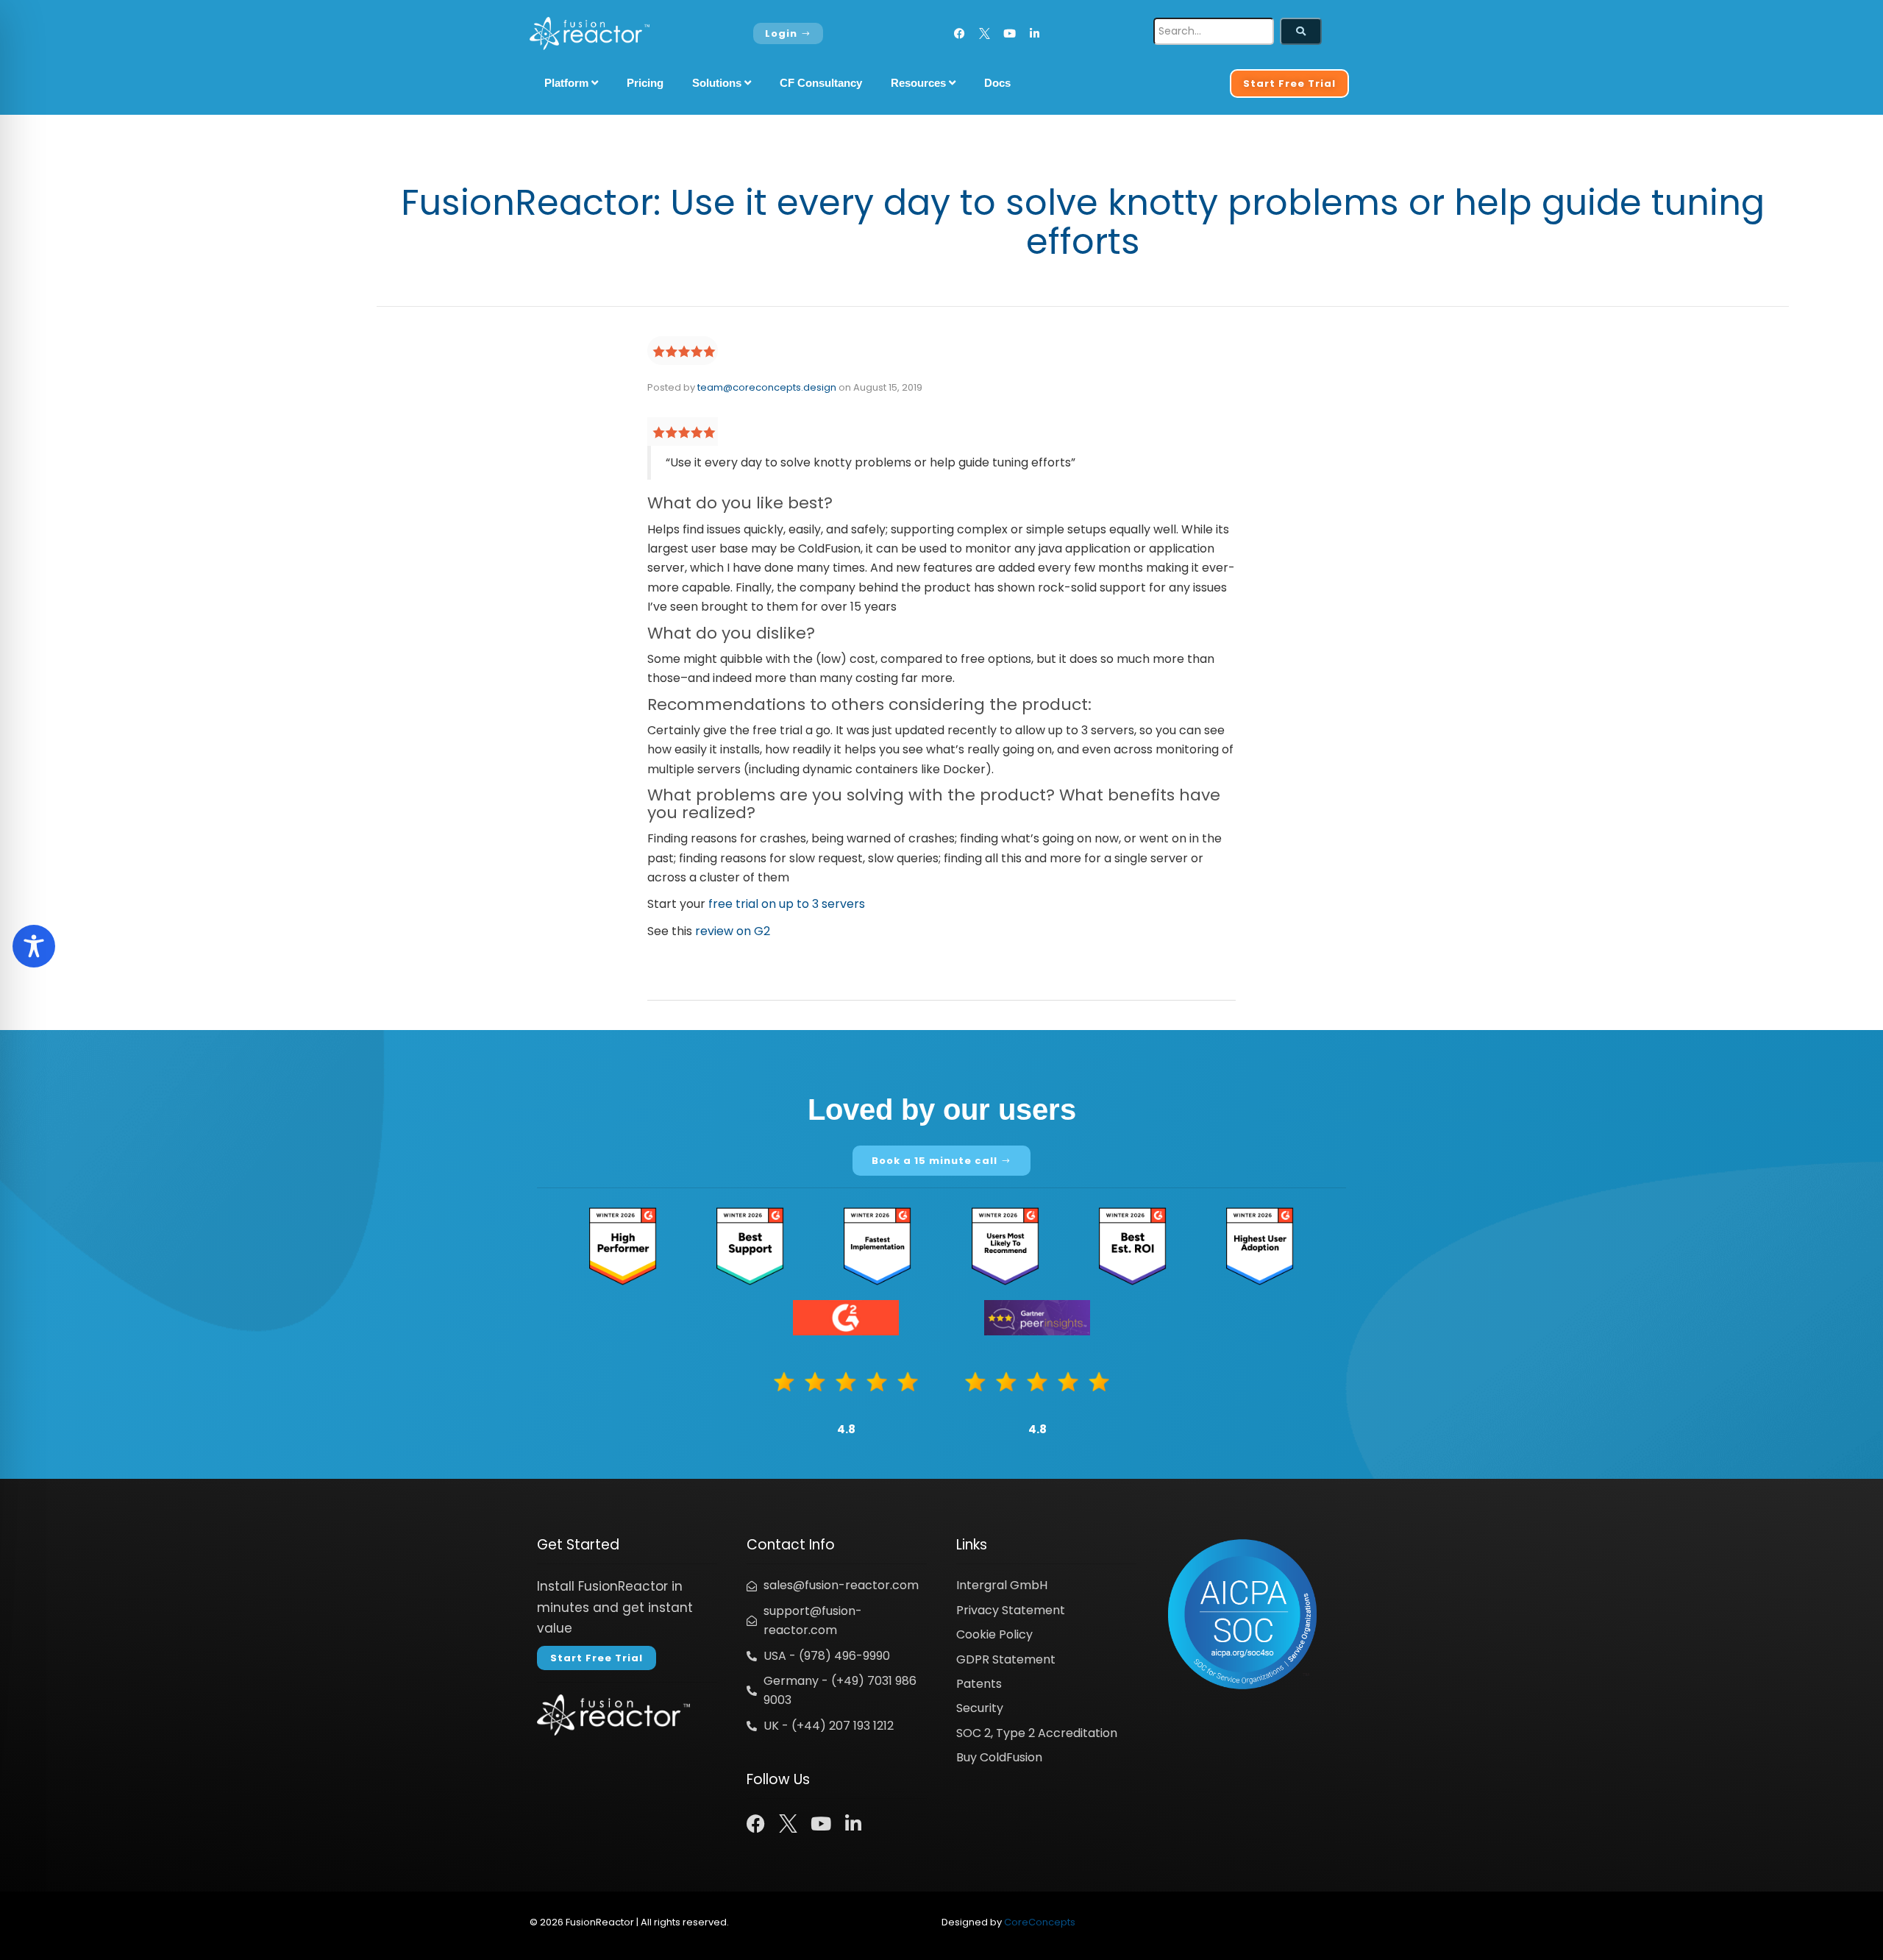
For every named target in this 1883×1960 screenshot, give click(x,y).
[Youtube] (1010, 33)
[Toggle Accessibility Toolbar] (34, 946)
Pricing (645, 83)
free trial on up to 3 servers (787, 904)
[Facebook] (960, 33)
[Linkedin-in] (1035, 33)
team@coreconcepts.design (767, 387)
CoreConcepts (1040, 1922)
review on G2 (733, 931)
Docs (997, 83)
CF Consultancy (821, 83)
